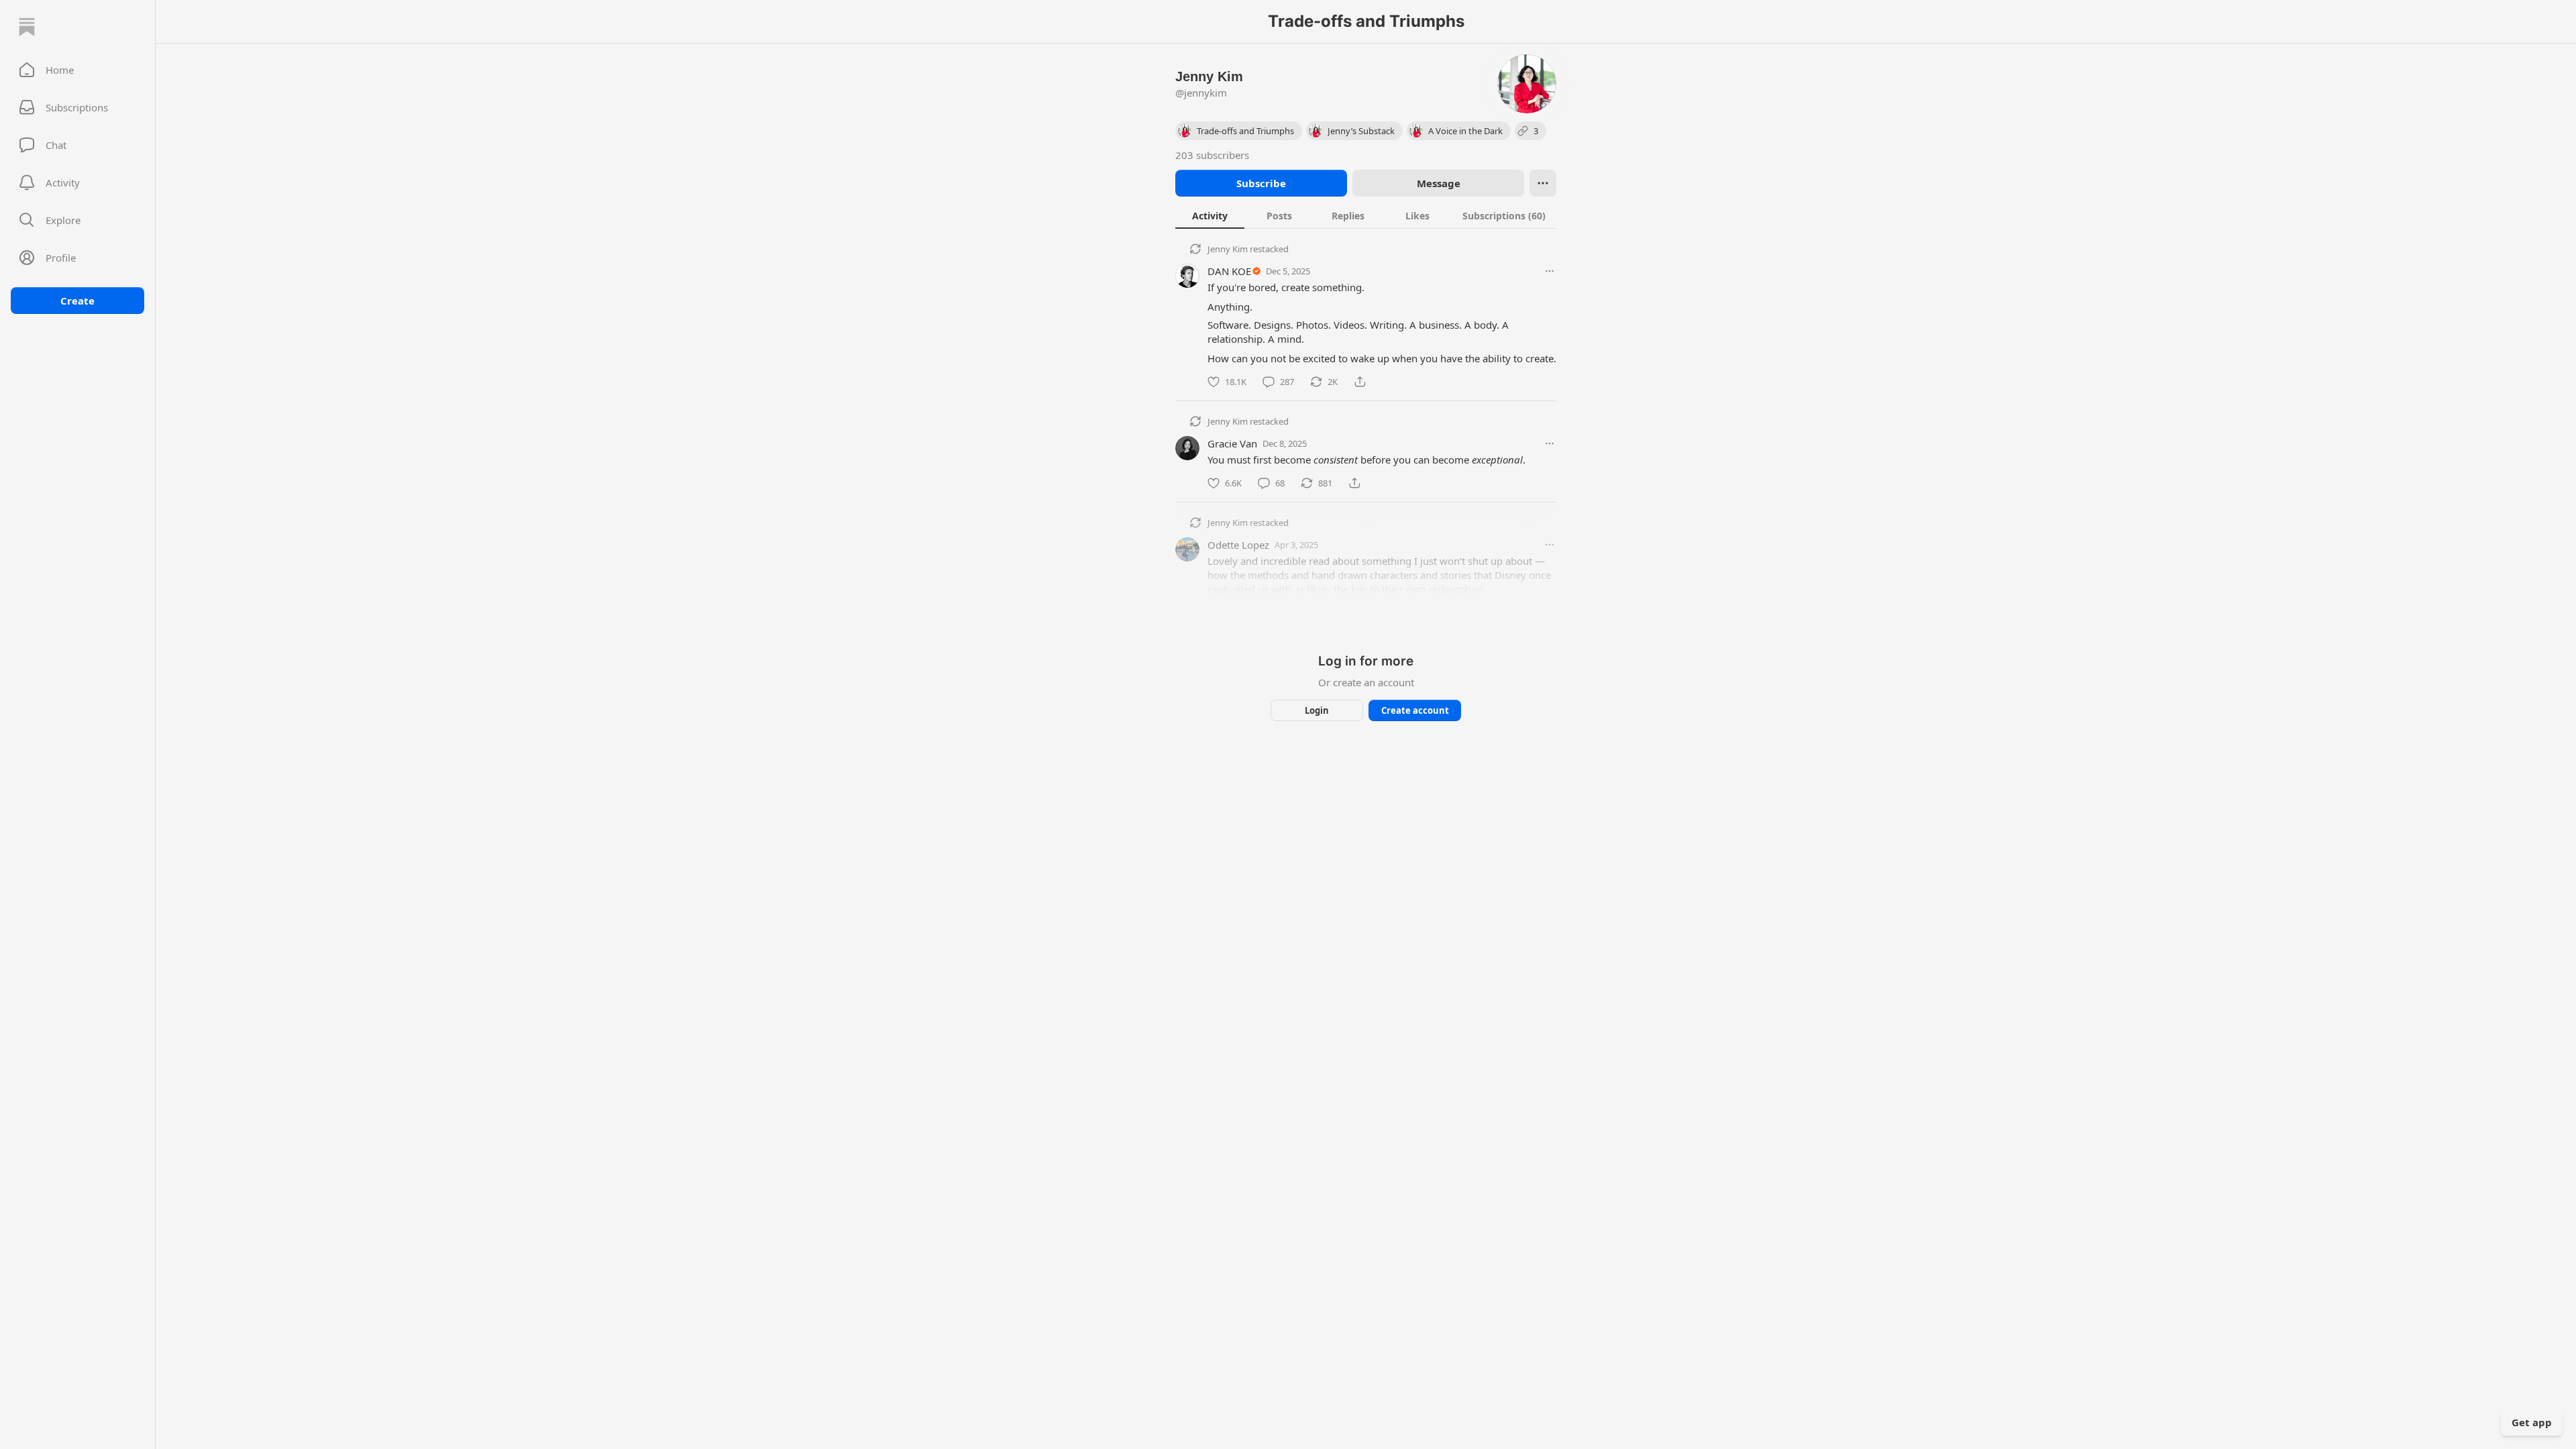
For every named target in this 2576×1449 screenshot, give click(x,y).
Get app (2532, 1422)
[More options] (1550, 271)
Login (1317, 710)
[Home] (27, 27)
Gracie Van (1232, 443)
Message (1439, 183)
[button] (77, 70)
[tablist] (1366, 215)
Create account (1415, 710)
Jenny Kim (1228, 249)
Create (77, 301)
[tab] (1210, 215)
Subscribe (1261, 183)
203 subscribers (1212, 155)
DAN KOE (1229, 271)
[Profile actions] (1543, 183)
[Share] (1360, 382)
